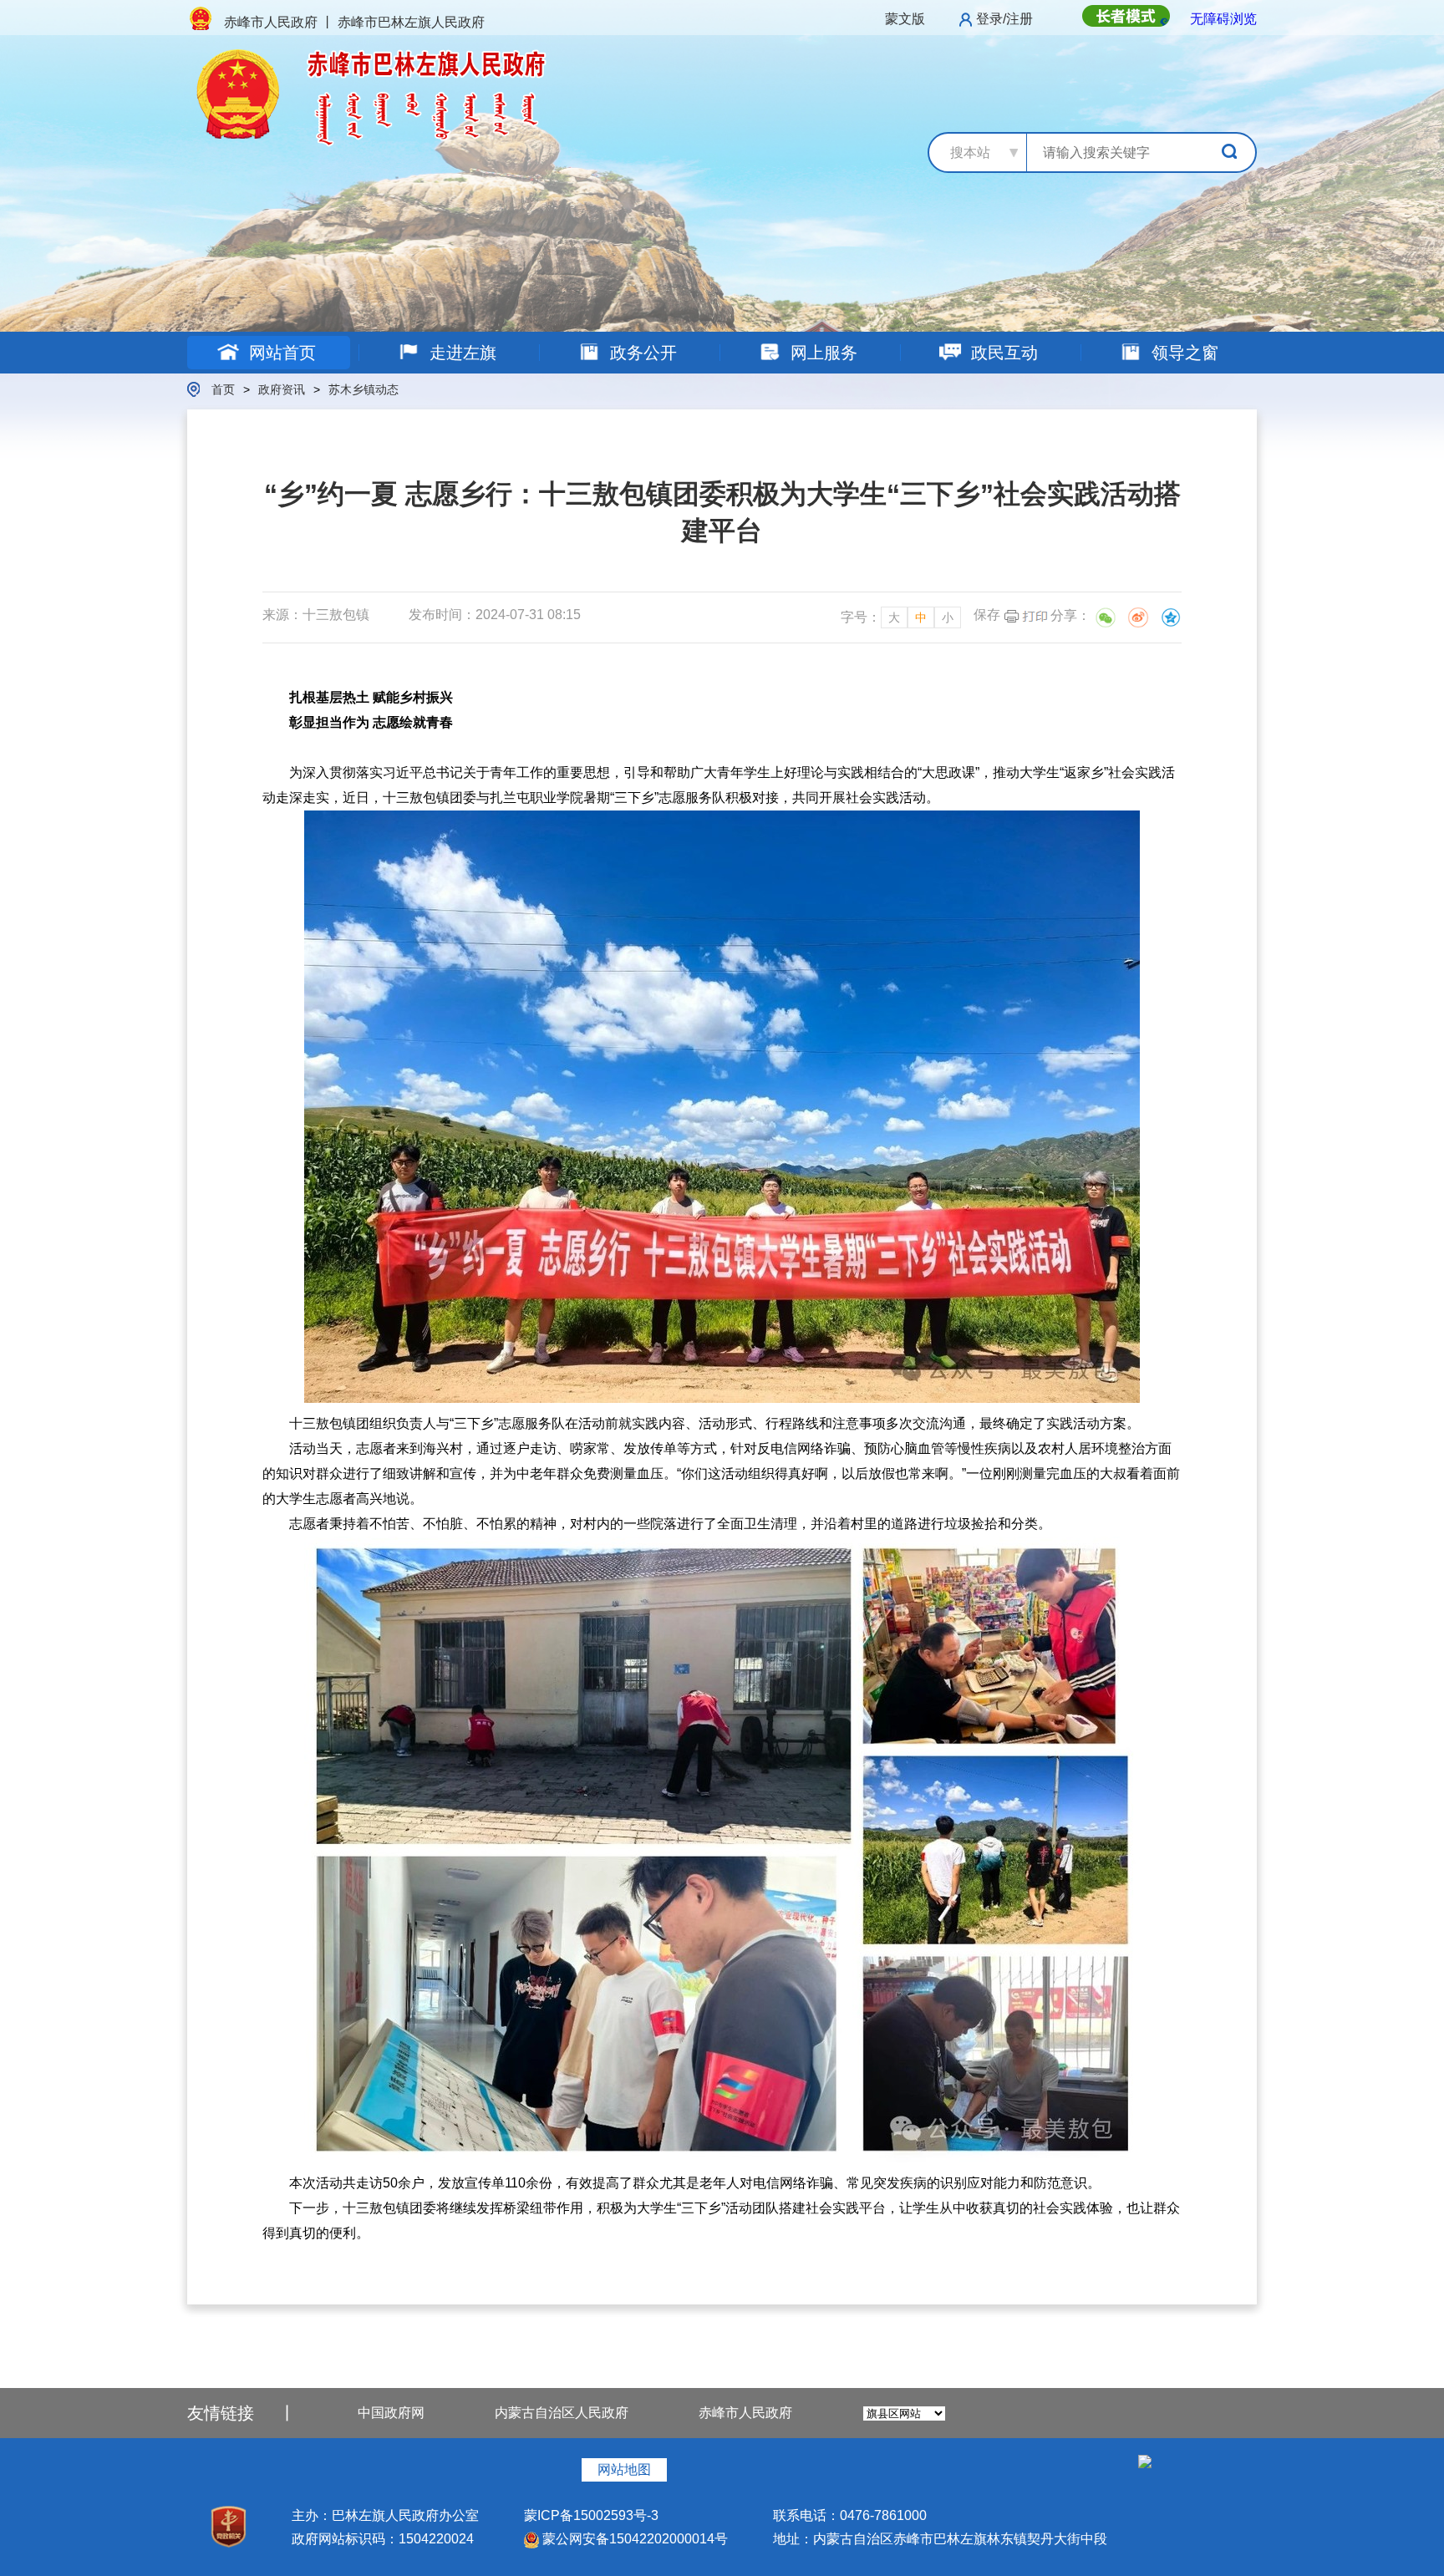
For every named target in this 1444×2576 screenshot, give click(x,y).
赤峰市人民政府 (745, 2413)
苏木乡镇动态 (364, 389)
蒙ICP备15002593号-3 (591, 2515)
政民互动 (1002, 353)
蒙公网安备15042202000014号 (633, 2539)
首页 (223, 389)
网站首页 (280, 353)
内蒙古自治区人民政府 (562, 2413)
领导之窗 (1182, 353)
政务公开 (641, 353)
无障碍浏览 (1223, 19)
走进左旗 (460, 353)
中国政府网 (391, 2413)
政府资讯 (282, 389)
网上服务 (821, 353)
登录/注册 (1004, 19)
